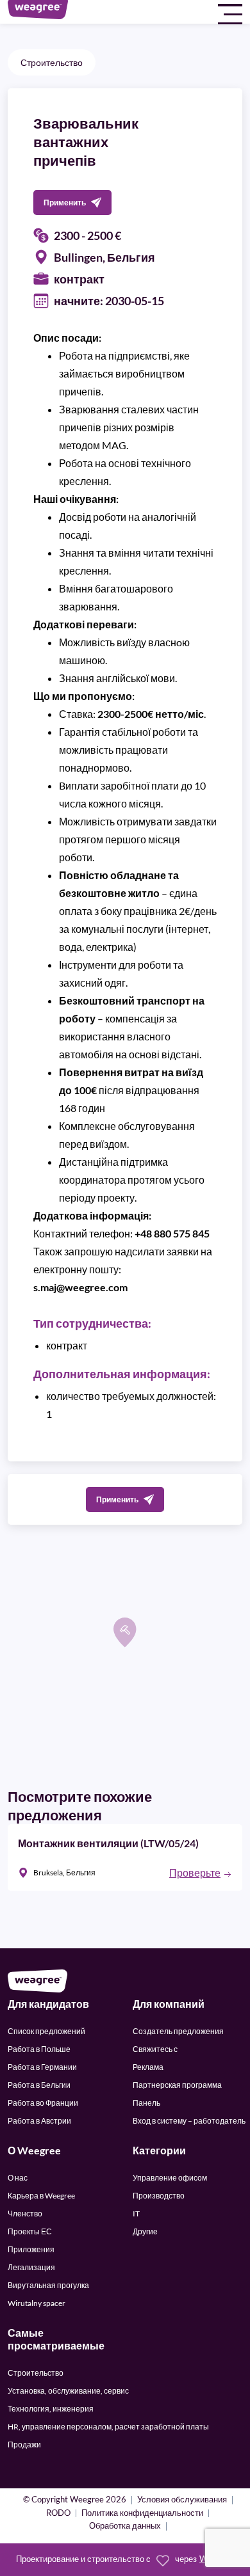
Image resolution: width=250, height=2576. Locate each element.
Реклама (148, 2067)
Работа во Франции (43, 2103)
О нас (18, 2178)
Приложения (31, 2249)
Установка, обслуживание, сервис (68, 2391)
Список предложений (46, 2031)
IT (136, 2214)
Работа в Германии (42, 2067)
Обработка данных (125, 2526)
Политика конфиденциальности (142, 2514)
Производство (159, 2196)
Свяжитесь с (155, 2049)
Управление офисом (170, 2178)
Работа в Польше (39, 2049)
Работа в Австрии (39, 2121)
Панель (146, 2103)
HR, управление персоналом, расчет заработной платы (108, 2427)
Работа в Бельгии (39, 2085)
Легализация (31, 2267)
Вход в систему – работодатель (189, 2121)
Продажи (24, 2445)
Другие (145, 2231)
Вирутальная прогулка (48, 2285)
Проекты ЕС (30, 2231)
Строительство (52, 62)
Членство (25, 2214)
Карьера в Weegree (41, 2196)
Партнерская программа (177, 2085)
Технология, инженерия (51, 2409)
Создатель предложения (178, 2031)
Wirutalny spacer (37, 2303)
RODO (58, 2514)
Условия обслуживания (182, 2500)
